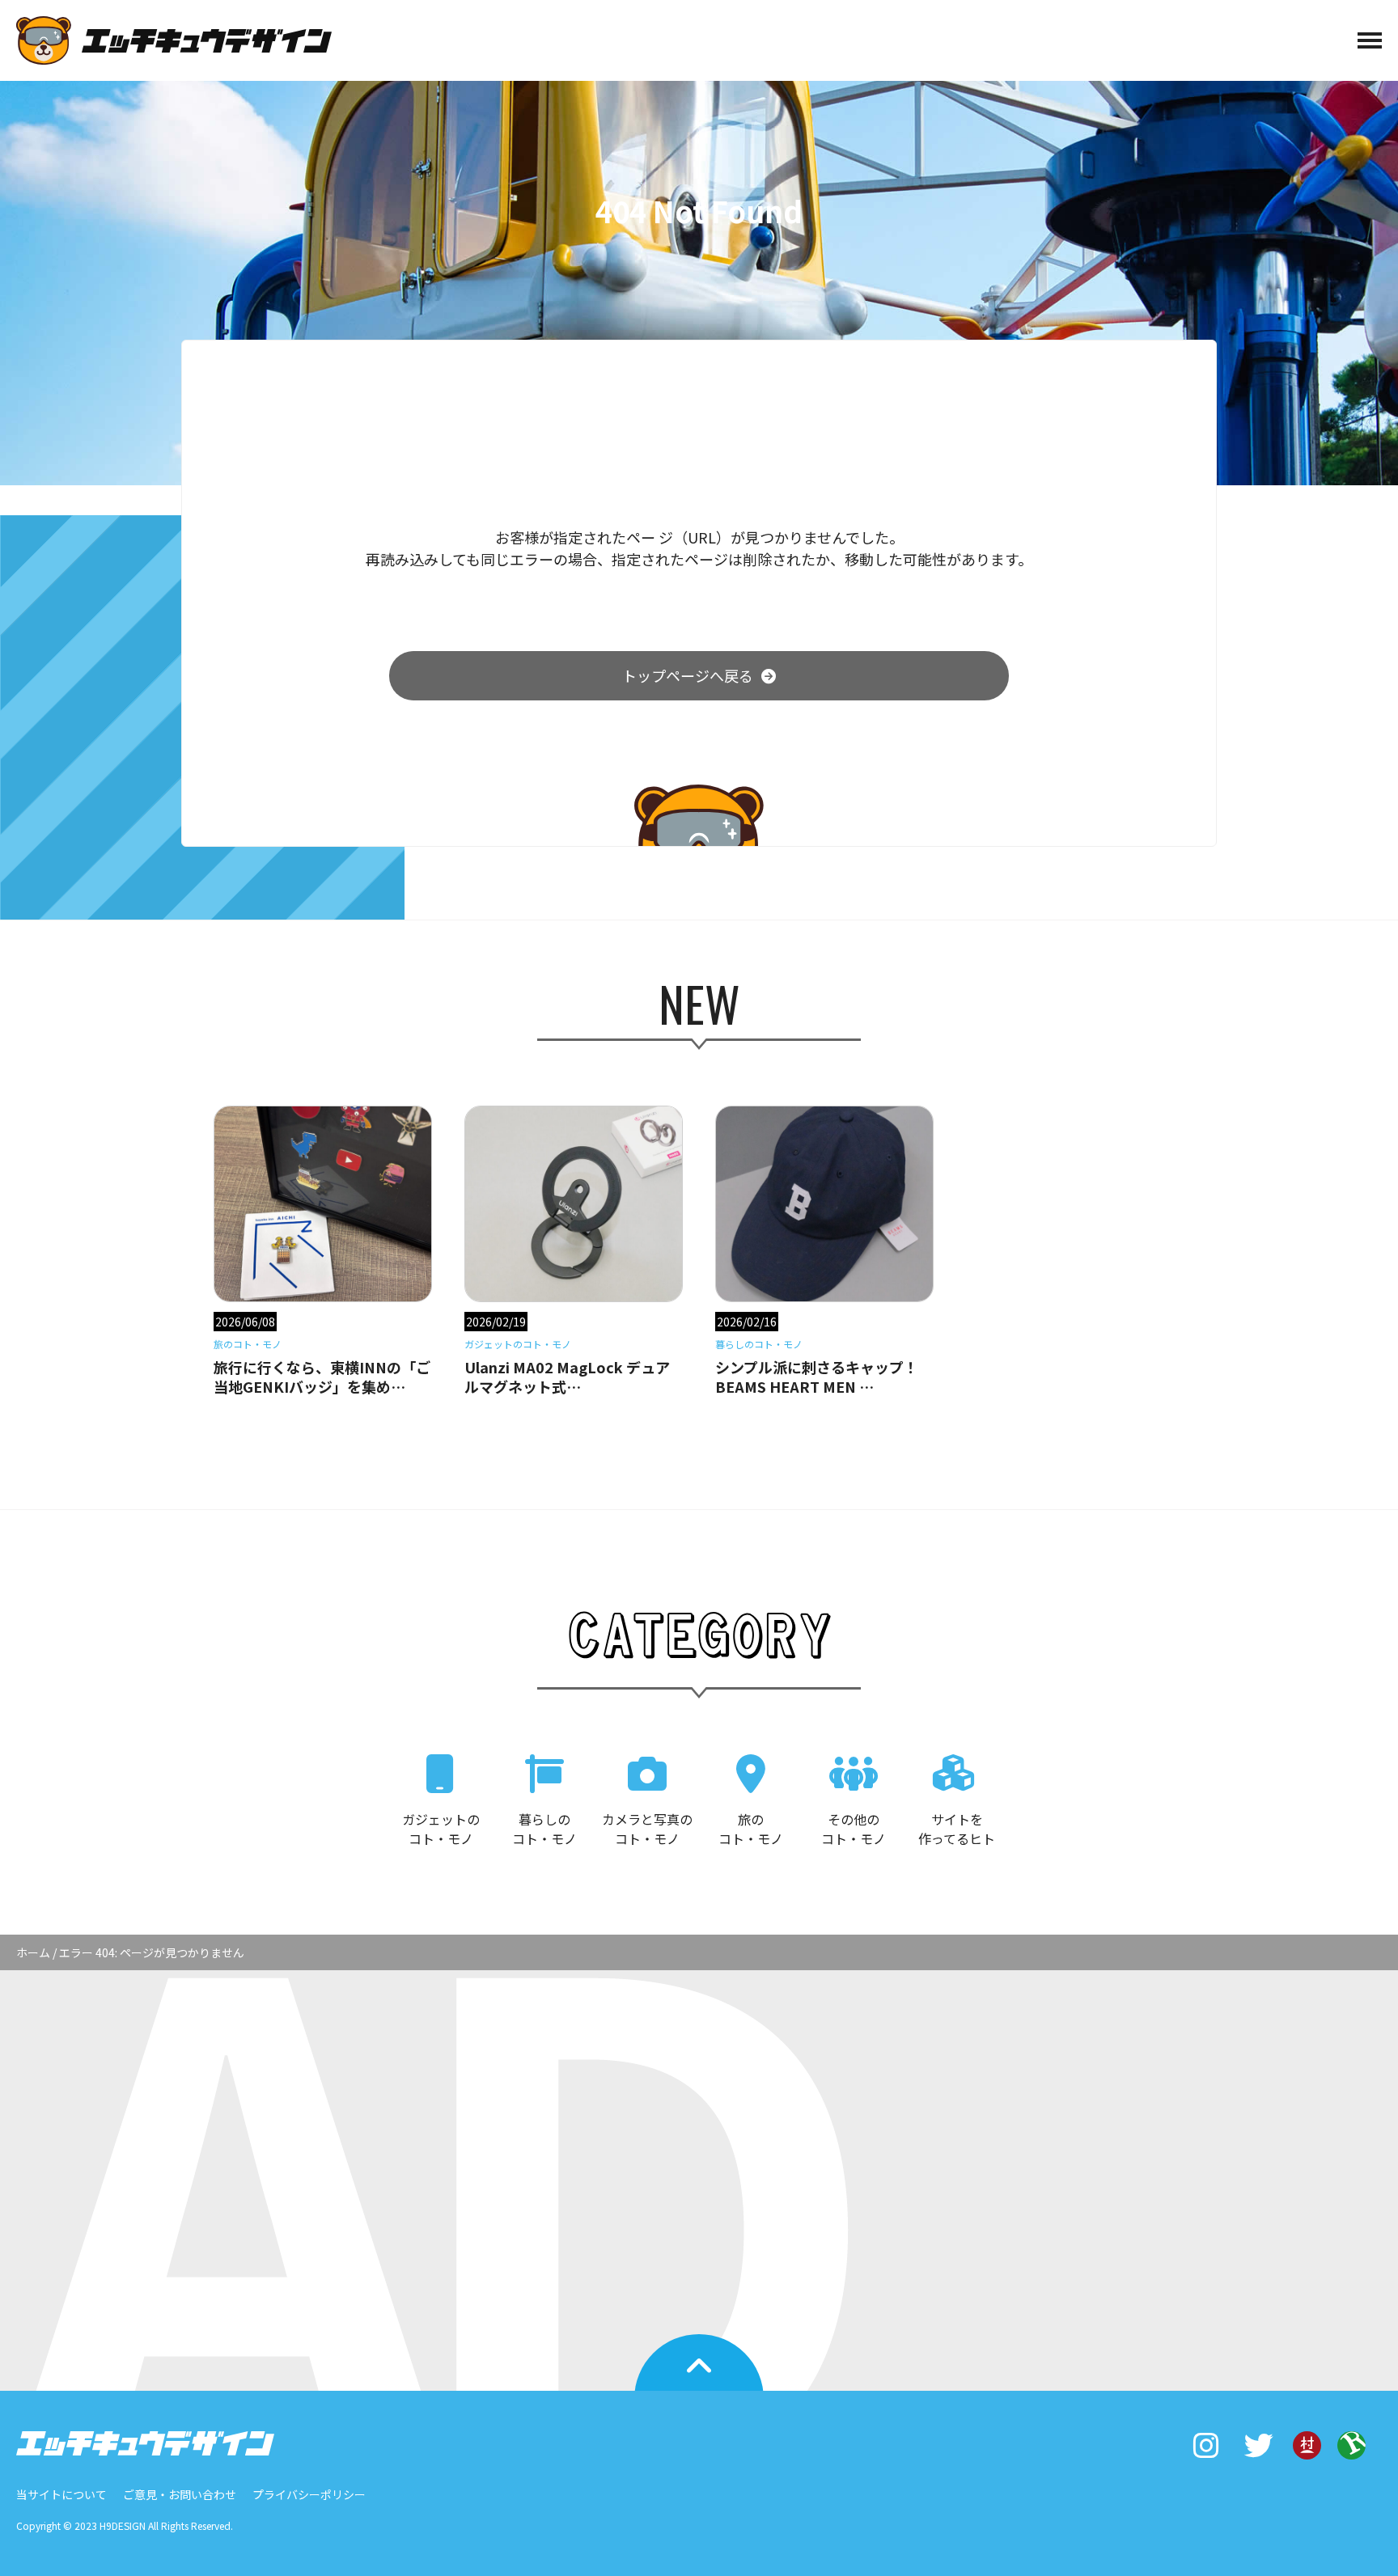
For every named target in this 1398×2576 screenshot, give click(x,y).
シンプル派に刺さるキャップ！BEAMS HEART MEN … (817, 1377)
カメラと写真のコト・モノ (647, 1829)
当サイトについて (61, 2494)
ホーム (33, 1952)
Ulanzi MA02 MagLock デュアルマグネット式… (567, 1377)
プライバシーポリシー (309, 2494)
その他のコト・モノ (854, 1829)
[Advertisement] (699, 2156)
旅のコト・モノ (751, 1829)
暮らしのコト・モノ (544, 1829)
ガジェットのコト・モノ (441, 1829)
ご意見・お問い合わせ (180, 2494)
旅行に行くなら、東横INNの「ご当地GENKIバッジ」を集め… (322, 1377)
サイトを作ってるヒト (957, 1829)
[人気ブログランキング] (1351, 2451)
